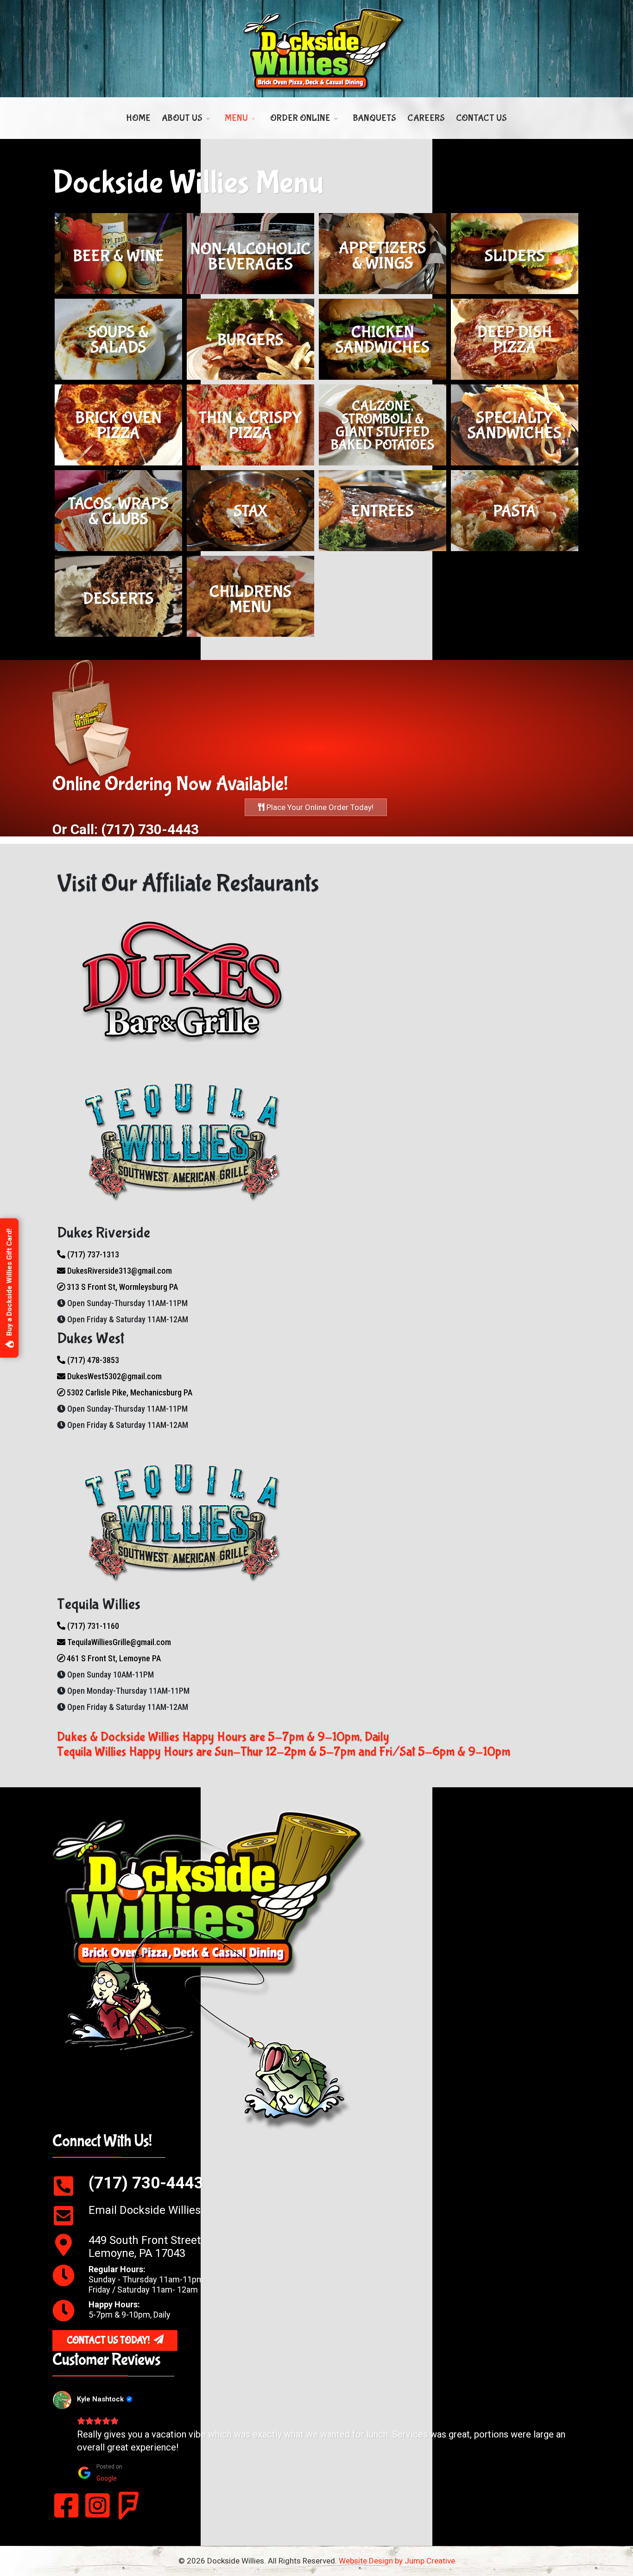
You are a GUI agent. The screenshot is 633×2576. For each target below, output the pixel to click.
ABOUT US (182, 118)
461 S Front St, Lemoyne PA (113, 1658)
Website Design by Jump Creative (397, 2561)
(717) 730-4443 (146, 2183)
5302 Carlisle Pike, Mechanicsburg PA (129, 1392)
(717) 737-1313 (92, 1254)
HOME (138, 118)
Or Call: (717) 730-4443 (126, 829)
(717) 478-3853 (92, 1360)
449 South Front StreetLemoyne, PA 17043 (145, 2247)
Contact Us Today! (109, 2340)
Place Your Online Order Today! (319, 807)
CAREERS (426, 118)
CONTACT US (481, 118)
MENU (236, 118)
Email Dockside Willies (145, 2210)
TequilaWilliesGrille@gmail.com (118, 1642)
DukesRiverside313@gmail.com (119, 1271)
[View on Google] (62, 2400)
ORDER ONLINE (300, 118)
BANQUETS (374, 118)
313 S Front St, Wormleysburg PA (121, 1287)
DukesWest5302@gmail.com (114, 1376)
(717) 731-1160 (92, 1626)
